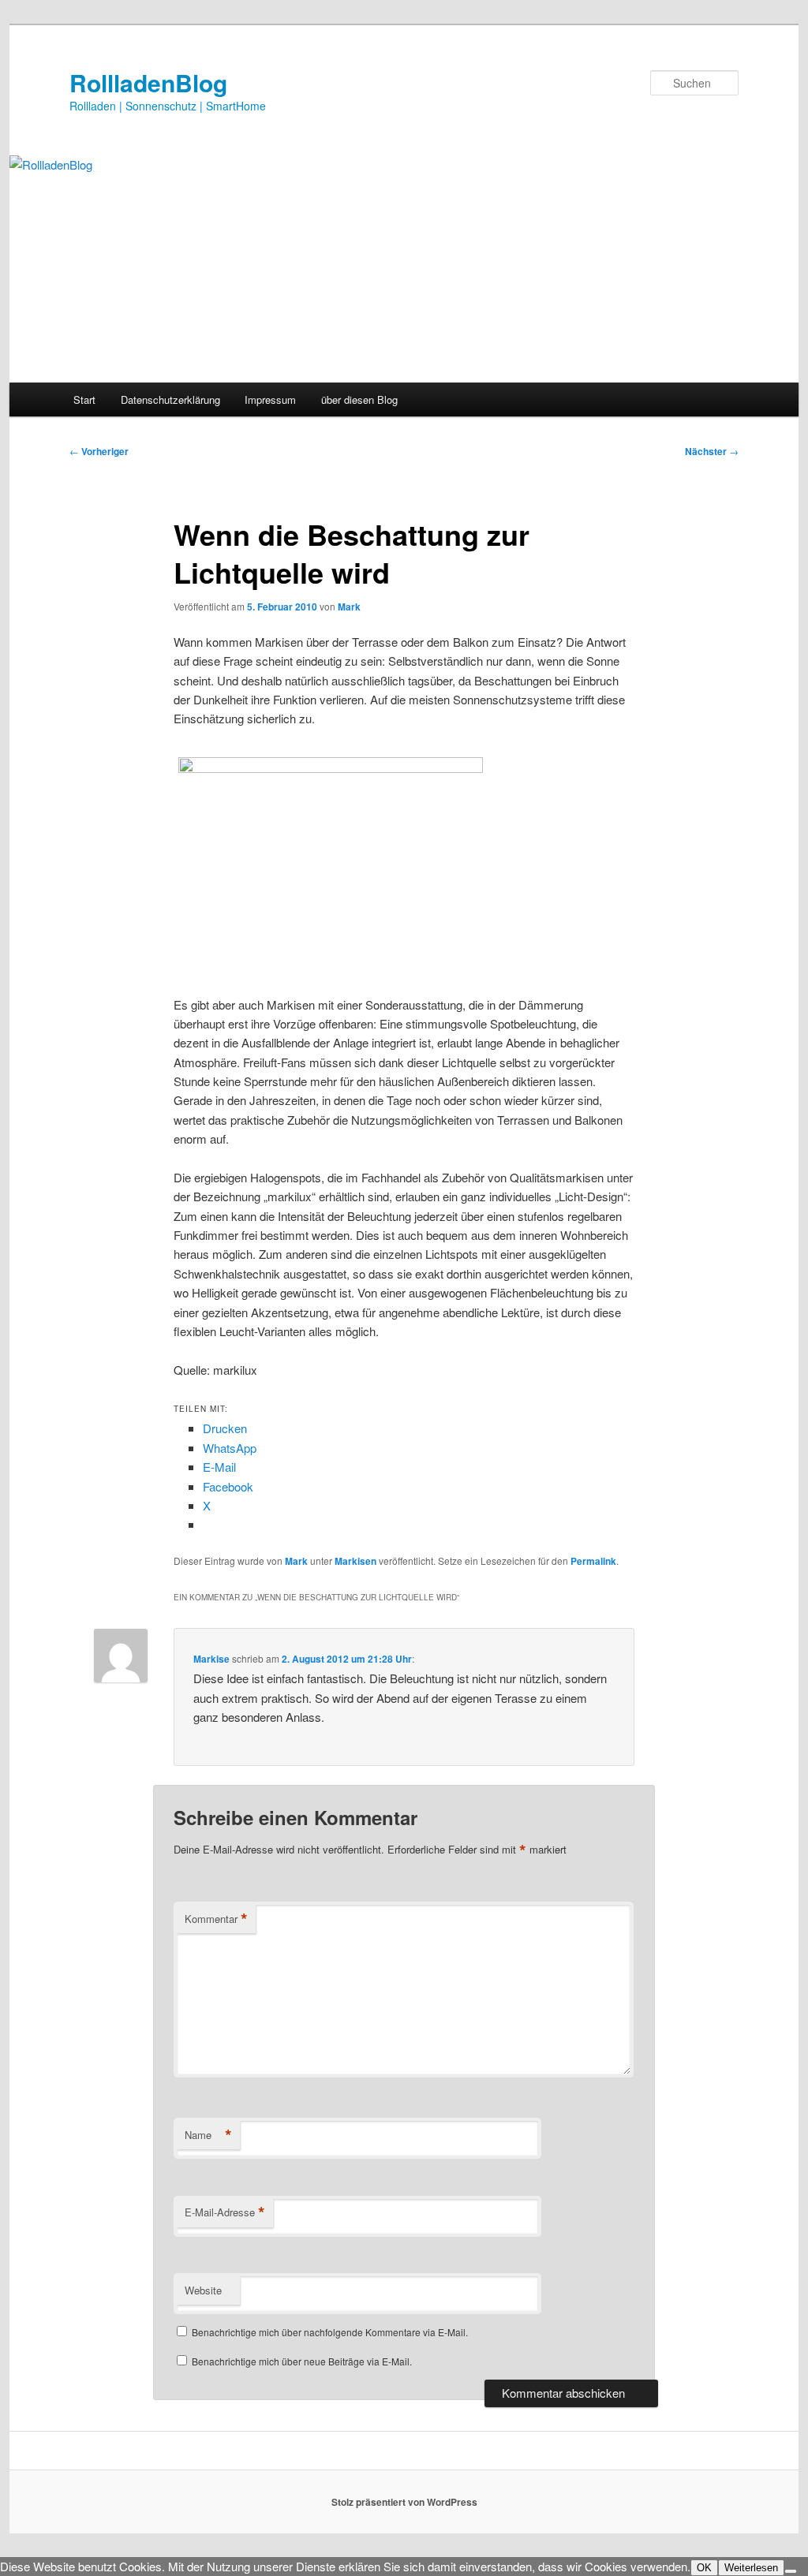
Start (84, 399)
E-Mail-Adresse (225, 2212)
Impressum (270, 399)
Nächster (712, 451)
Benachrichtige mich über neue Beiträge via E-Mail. (302, 2361)
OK (704, 2568)
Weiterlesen (751, 2568)
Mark (349, 607)
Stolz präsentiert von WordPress (404, 2502)
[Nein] (791, 2571)
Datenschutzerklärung (170, 399)
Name (208, 2135)
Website (203, 2290)
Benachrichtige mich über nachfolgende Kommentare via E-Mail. (330, 2332)
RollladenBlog (148, 82)
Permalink (593, 1561)
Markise (211, 1659)
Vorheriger (99, 451)
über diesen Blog (359, 399)
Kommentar (216, 1919)
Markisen (355, 1561)
